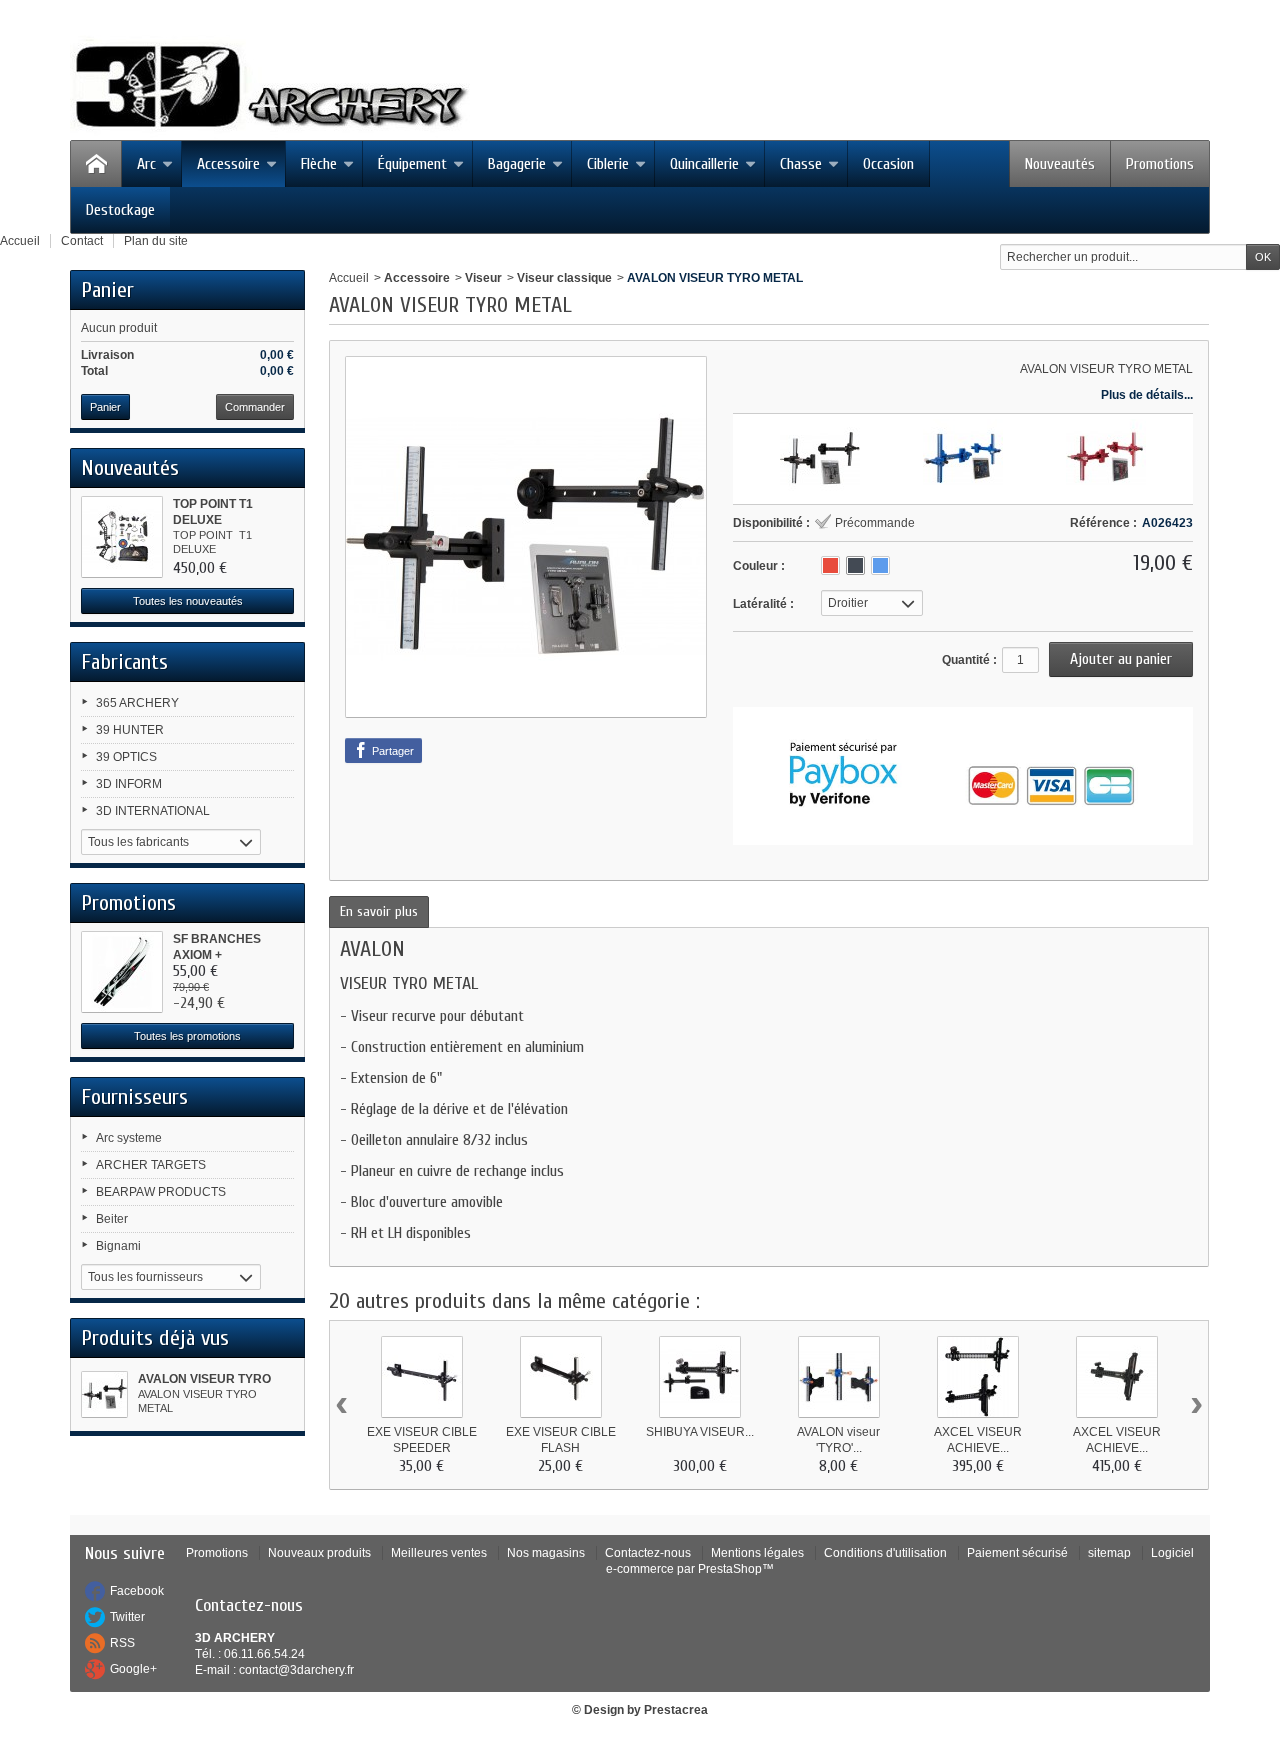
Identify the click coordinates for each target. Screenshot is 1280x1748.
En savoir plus (379, 911)
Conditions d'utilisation (885, 1553)
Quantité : (969, 660)
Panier (107, 290)
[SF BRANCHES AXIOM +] (122, 972)
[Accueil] (96, 164)
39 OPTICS (126, 757)
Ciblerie (608, 164)
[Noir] (855, 565)
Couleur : (759, 566)
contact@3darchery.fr (296, 1670)
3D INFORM (129, 784)
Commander (255, 407)
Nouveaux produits (319, 1553)
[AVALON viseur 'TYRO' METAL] (820, 459)
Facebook (137, 1591)
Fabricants (124, 662)
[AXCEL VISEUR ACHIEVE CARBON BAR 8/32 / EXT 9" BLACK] (1117, 1377)
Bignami (118, 1246)
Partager (391, 751)
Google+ (133, 1669)
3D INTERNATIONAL (153, 811)
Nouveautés (1060, 164)
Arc (146, 164)
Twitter (127, 1617)
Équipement (412, 164)
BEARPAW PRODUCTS (161, 1192)
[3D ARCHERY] (270, 87)
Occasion (888, 164)
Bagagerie (517, 164)
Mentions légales (757, 1553)
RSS (122, 1643)
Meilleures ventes (439, 1553)
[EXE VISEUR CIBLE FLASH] (561, 1377)
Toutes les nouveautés (188, 601)
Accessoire (228, 164)
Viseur (483, 278)
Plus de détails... (1147, 395)
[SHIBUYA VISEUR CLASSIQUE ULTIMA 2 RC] (700, 1377)
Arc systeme (129, 1138)
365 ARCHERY (137, 703)
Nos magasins (546, 1553)
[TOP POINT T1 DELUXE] (122, 537)
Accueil (349, 278)
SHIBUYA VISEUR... (700, 1432)
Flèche (319, 164)
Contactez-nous (648, 1553)
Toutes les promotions (187, 1036)
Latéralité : (763, 604)
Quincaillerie (704, 164)
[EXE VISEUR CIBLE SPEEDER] (422, 1377)
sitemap (1109, 1553)
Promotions (1160, 164)
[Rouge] (830, 565)
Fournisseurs (134, 1097)
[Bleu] (880, 565)
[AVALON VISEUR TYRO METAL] (104, 1394)
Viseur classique (564, 278)
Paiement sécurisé (1017, 1553)
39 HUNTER (130, 730)
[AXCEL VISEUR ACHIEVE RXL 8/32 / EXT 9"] (978, 1377)
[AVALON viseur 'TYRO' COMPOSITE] (839, 1377)
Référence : (1103, 523)
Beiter (112, 1219)
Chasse (801, 164)
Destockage (120, 210)
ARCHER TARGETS (151, 1165)
